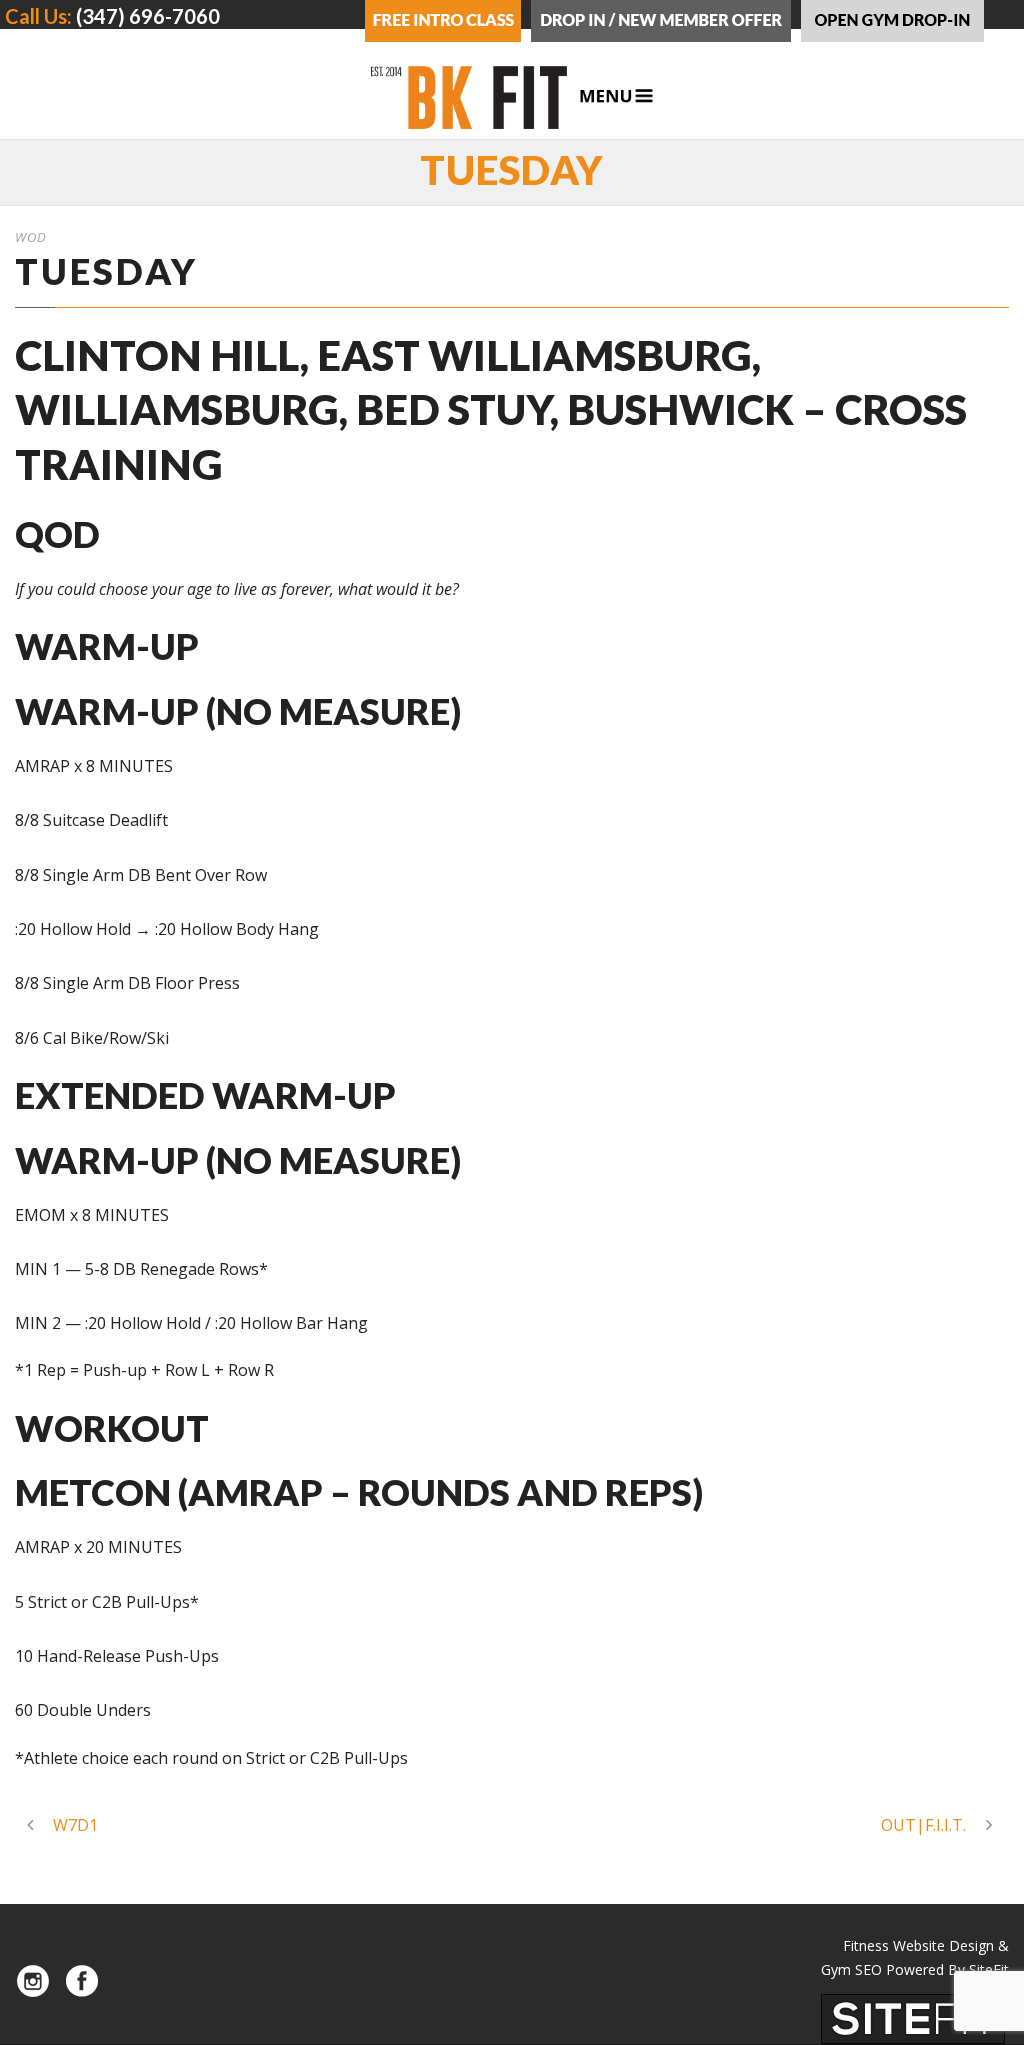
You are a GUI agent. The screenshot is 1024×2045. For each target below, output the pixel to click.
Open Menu (616, 96)
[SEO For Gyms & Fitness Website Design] (913, 2017)
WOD (31, 237)
